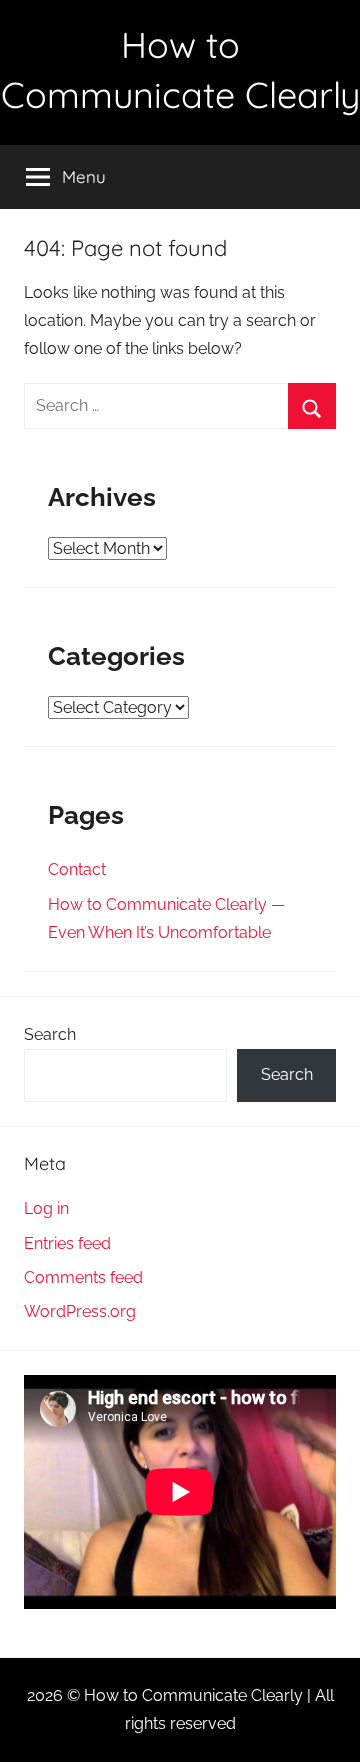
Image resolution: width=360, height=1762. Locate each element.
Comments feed (83, 1277)
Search (50, 1034)
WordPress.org (80, 1311)
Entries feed (67, 1243)
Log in (46, 1208)
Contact (77, 869)
